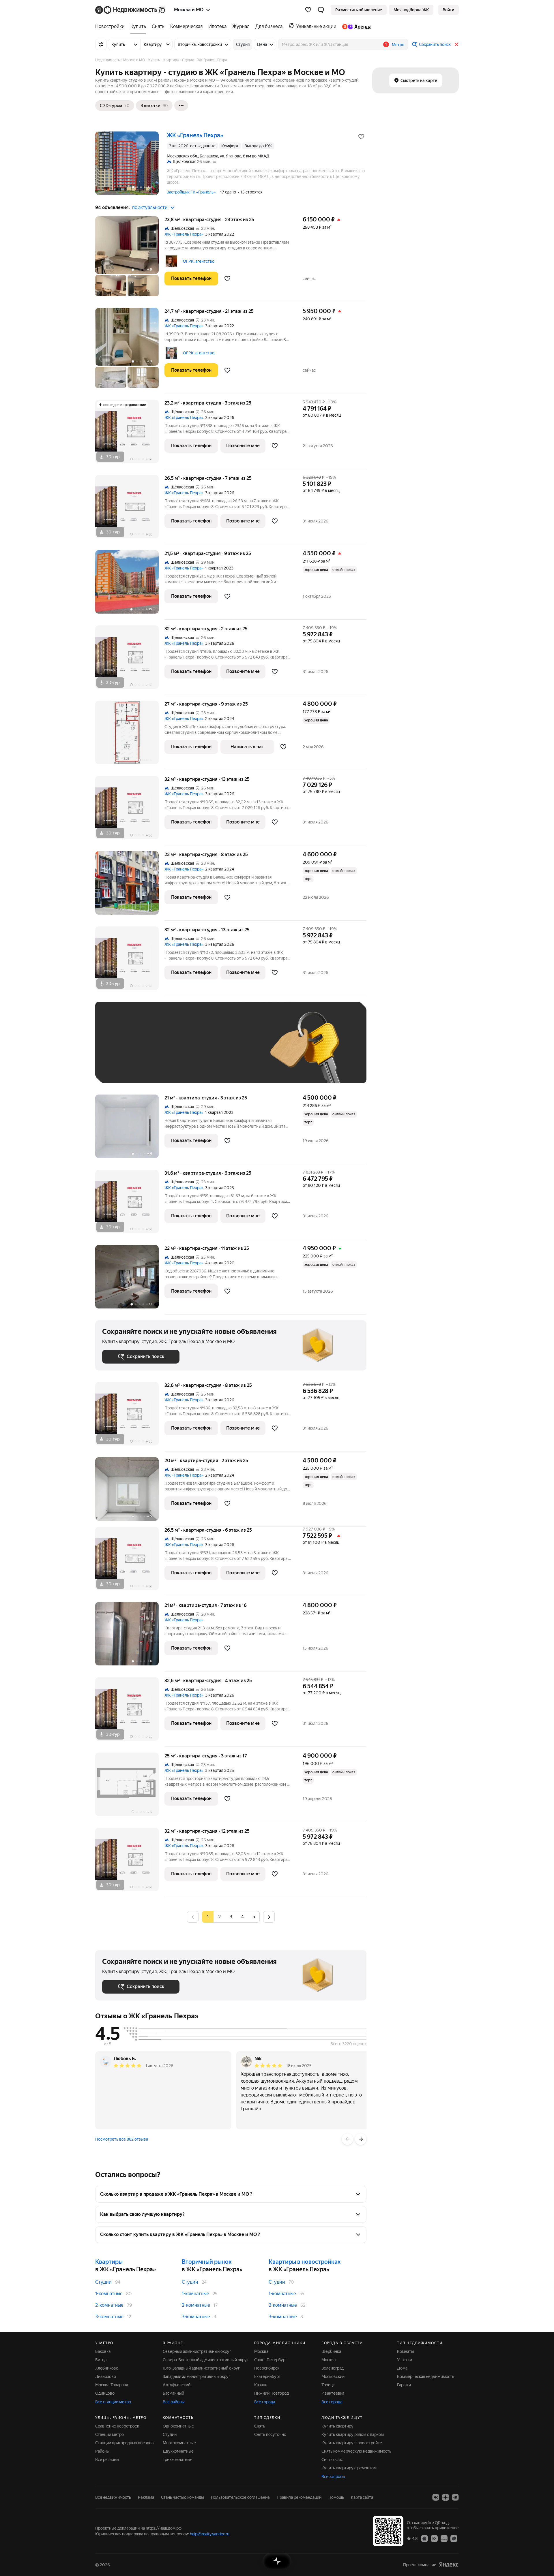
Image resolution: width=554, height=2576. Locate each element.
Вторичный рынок (207, 2262)
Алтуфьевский (177, 2385)
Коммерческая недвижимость (426, 2376)
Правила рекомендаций (299, 2497)
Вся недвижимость (113, 2497)
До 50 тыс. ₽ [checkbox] (159, 1051)
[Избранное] (308, 10)
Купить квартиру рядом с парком (353, 2434)
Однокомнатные (178, 2426)
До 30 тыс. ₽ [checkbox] (121, 1051)
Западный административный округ (196, 2376)
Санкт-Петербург (271, 2360)
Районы (102, 2451)
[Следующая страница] (269, 1917)
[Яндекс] (449, 2565)
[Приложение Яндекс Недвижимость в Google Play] (434, 2538)
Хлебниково (107, 2368)
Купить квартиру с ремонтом (349, 2468)
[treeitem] (111, 27)
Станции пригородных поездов (125, 2443)
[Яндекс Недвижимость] (131, 10)
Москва (261, 2351)
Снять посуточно (270, 2434)
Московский (333, 2376)
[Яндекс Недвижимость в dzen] (446, 2497)
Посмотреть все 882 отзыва (122, 2139)
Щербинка (331, 2351)
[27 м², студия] (130, 735)
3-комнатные (109, 2317)
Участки (405, 2360)
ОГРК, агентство (199, 261)
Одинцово (105, 2393)
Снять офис (332, 2460)
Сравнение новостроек (117, 2426)
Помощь (336, 2497)
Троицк (328, 2385)
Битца (101, 2360)
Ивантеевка (333, 2393)
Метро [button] (398, 45)
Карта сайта (362, 2497)
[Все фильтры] (101, 44)
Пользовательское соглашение (240, 2497)
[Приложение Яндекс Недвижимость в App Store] (424, 2538)
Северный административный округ (197, 2351)
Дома (402, 2368)
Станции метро (110, 2434)
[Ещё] (181, 106)
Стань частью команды (183, 2497)
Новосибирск (267, 2368)
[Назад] (347, 2139)
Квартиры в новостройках (305, 2262)
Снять (260, 2426)
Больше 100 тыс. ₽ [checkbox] (127, 1068)
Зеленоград (333, 2368)
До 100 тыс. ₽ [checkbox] (236, 1051)
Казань (261, 2385)
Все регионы (107, 2460)
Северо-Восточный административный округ (206, 2360)
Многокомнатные (179, 2443)
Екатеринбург (267, 2376)
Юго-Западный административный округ (201, 2368)
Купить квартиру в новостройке (352, 2443)
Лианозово (106, 2376)
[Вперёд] (361, 2139)
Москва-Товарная (112, 2385)
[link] (448, 10)
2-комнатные (109, 2305)
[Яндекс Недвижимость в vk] (436, 2497)
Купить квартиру (337, 2426)
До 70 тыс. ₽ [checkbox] (197, 1051)
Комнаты (406, 2351)
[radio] (219, 1917)
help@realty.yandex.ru (210, 2534)
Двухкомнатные (178, 2451)
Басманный (173, 2393)
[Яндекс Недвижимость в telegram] (455, 2497)
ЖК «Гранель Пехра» (184, 234)
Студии (103, 2282)
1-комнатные (109, 2294)
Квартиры (109, 2262)
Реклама (146, 2497)
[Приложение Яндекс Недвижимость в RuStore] (454, 2538)
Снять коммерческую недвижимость (356, 2451)
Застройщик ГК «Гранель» (191, 192)
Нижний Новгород (272, 2393)
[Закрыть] (456, 44)
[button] (321, 10)
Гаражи (404, 2385)
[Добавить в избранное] (361, 137)
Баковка (103, 2351)
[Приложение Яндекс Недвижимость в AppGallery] (444, 2538)
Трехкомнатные (178, 2460)
